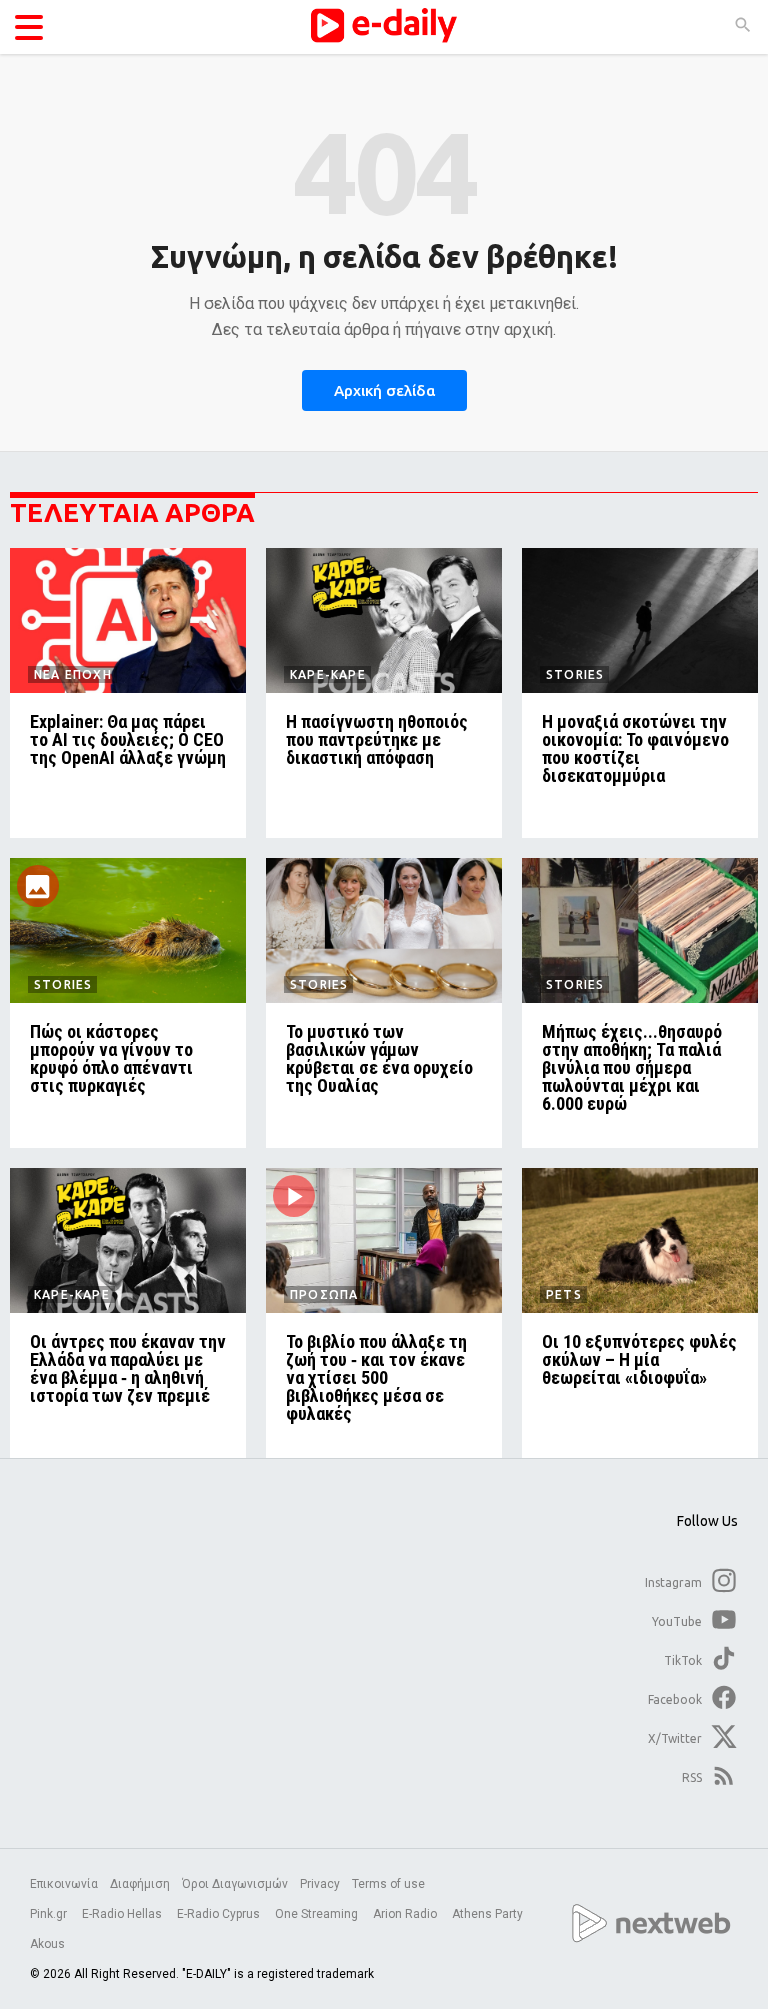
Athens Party (489, 1914)
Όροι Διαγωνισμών (235, 1884)
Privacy (320, 1884)
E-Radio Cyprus (220, 1914)
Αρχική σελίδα (384, 390)
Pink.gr (50, 1914)
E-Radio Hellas (123, 1914)
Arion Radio (406, 1914)
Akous (47, 1944)
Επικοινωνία (64, 1884)
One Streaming (318, 1914)
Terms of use (388, 1884)
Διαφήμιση (140, 1884)
